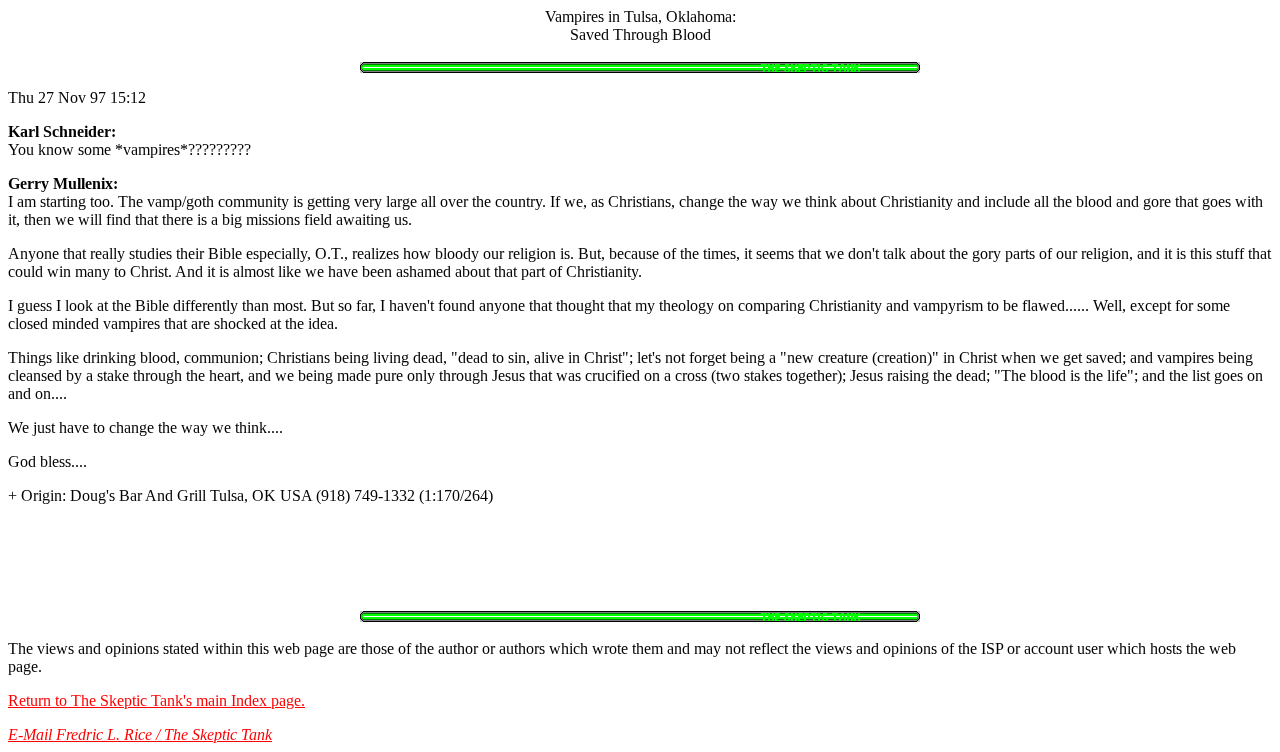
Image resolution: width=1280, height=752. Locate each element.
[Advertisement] (640, 566)
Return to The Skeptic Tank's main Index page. (156, 700)
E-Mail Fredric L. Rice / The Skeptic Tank (140, 734)
